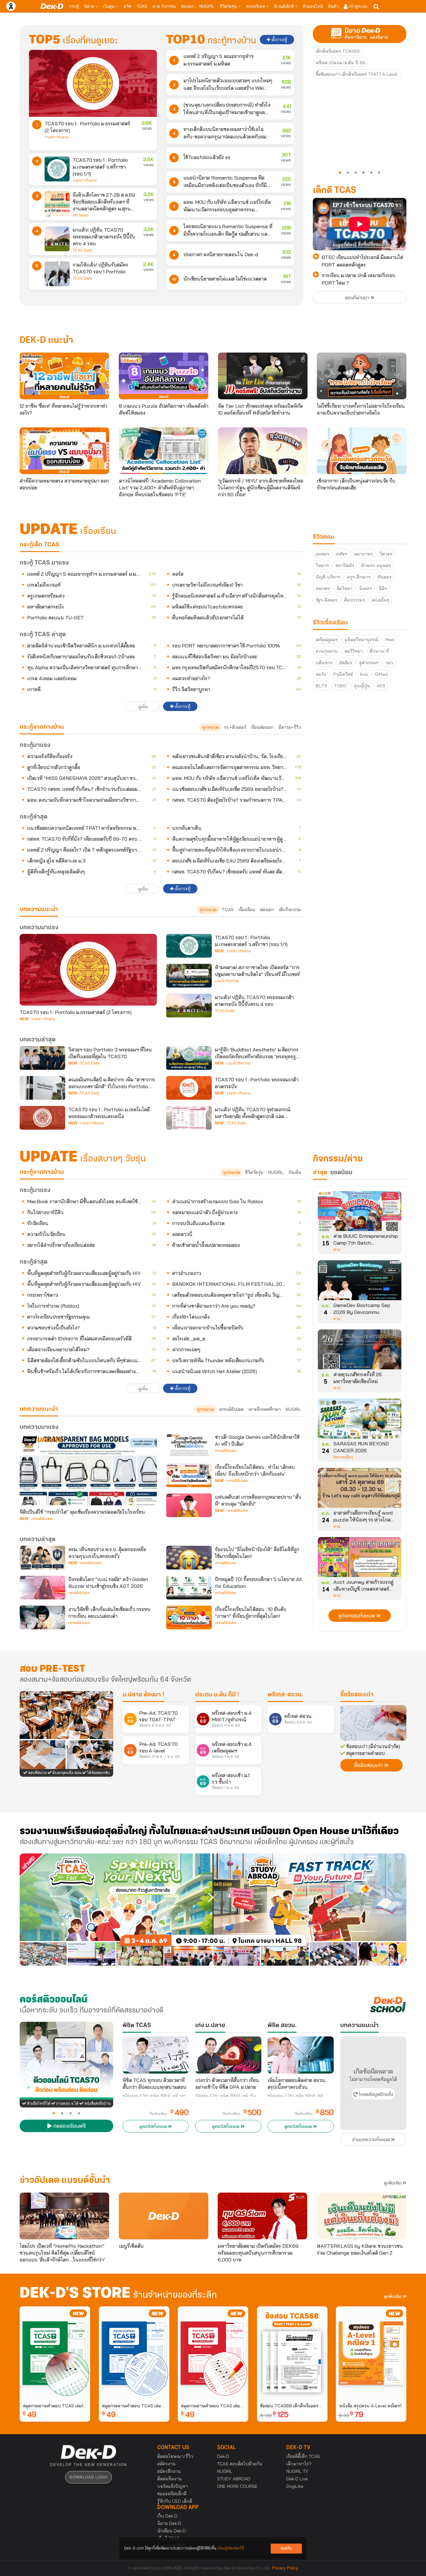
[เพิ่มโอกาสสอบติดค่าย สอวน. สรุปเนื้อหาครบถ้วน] (301, 2055)
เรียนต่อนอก (262, 727)
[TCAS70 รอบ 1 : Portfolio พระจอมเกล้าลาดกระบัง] (189, 1088)
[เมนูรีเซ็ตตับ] (164, 2216)
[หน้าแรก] (52, 6)
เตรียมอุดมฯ (327, 640)
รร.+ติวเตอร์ (235, 727)
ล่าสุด (320, 1173)
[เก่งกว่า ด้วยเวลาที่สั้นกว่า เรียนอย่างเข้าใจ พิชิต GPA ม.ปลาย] (228, 2055)
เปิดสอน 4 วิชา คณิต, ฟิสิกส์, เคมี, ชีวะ (226, 2096)
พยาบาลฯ (363, 554)
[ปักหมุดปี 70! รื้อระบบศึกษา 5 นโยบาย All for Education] (189, 1588)
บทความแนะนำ (39, 1409)
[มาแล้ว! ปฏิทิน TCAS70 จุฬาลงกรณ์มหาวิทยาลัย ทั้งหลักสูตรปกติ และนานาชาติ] (189, 1118)
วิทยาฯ (322, 565)
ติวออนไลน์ (313, 6)
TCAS (142, 6)
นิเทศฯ (365, 589)
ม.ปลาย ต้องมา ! (143, 1695)
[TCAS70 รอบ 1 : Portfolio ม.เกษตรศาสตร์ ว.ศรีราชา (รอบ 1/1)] (57, 169)
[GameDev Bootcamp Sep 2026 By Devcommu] (360, 1282)
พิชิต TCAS (137, 2026)
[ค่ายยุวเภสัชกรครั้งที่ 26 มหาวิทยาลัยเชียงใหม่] (360, 1352)
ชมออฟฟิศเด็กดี (172, 2494)
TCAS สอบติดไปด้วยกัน (240, 2464)
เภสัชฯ (341, 554)
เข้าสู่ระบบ (357, 6)
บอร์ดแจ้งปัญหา (173, 2486)
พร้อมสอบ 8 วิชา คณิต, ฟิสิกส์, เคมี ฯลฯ (154, 2096)
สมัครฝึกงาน (169, 2471)
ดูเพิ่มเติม (393, 2183)
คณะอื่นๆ (380, 600)
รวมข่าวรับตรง (57, 137)
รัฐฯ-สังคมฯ (326, 600)
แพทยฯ (322, 554)
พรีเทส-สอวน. (285, 1695)
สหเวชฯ (323, 589)
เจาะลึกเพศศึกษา (265, 1409)
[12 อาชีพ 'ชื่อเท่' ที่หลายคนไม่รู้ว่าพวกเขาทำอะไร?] (64, 376)
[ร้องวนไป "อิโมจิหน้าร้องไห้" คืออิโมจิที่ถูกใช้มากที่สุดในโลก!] (189, 1558)
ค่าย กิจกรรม (164, 6)
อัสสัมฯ (346, 663)
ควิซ (127, 6)
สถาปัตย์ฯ (345, 565)
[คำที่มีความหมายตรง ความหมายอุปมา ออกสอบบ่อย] (64, 451)
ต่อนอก (188, 6)
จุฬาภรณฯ (369, 663)
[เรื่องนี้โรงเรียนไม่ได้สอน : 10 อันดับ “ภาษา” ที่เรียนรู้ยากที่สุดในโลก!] (189, 1617)
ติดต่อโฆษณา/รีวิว (175, 2456)
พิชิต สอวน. (282, 2026)
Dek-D (223, 2456)
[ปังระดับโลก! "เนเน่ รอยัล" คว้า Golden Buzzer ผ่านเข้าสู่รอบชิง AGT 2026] (42, 1588)
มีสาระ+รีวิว (290, 727)
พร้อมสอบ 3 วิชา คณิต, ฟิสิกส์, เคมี (295, 2096)
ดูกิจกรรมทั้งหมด (357, 1616)
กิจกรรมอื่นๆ (343, 1457)
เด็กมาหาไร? (299, 2464)
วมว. (390, 663)
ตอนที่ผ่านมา (358, 298)
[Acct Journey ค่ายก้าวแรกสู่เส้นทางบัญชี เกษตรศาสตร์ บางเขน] (360, 1559)
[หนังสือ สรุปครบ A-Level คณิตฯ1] (371, 2353)
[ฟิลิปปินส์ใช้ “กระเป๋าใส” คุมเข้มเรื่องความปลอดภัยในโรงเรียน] (88, 1469)
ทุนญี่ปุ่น (362, 686)
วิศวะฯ (386, 554)
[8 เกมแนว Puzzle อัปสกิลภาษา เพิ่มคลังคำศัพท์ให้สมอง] (164, 376)
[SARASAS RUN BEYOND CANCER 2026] (360, 1421)
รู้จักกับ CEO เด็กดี (175, 2501)
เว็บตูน (109, 6)
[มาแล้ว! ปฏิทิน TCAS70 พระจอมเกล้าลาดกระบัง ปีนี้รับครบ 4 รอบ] (57, 239)
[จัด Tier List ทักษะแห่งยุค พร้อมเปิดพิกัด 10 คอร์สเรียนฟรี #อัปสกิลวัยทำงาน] (263, 376)
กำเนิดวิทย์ (343, 674)
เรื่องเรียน (247, 910)
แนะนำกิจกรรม (227, 981)
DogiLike (295, 2486)
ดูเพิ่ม (143, 707)
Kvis (364, 674)
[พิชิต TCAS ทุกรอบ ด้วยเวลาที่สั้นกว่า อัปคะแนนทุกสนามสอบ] (156, 2055)
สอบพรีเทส (256, 6)
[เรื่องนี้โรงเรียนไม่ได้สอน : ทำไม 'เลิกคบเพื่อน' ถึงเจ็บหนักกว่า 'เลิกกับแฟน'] (189, 1475)
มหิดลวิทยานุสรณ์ (361, 640)
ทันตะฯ (384, 577)
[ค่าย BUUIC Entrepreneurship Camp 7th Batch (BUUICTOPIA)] (360, 1213)
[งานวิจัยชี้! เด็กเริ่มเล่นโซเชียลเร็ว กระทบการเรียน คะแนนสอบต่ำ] (42, 1617)
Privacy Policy (285, 2568)
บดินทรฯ (324, 663)
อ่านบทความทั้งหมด (372, 2140)
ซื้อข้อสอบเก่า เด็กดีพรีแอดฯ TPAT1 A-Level (357, 74)
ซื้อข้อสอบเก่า (357, 1695)
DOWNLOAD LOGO (88, 2477)
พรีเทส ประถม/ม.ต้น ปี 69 (340, 63)
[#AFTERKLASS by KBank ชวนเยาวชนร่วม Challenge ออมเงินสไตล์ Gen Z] (362, 2216)
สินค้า (333, 6)
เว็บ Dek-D (167, 2516)
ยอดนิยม (341, 1173)
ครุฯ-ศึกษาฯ (359, 577)
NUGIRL (207, 6)
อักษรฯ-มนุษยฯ (376, 565)
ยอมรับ (286, 2548)
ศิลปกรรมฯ (354, 600)
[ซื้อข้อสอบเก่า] (373, 1723)
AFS (381, 686)
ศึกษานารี (379, 651)
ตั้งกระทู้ (279, 40)
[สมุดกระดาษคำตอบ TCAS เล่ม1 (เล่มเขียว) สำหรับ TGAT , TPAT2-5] (55, 2353)
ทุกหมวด (210, 727)
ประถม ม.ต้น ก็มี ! (217, 1695)
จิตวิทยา (344, 589)
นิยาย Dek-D (169, 2523)
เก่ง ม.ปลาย (210, 2026)
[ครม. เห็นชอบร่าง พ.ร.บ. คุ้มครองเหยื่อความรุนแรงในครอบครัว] (42, 1558)
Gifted (381, 674)
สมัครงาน (166, 2464)
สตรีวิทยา (354, 651)
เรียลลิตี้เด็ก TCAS (303, 2456)
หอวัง (321, 674)
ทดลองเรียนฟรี (69, 2127)
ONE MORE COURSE (237, 2486)
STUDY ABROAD (234, 2479)
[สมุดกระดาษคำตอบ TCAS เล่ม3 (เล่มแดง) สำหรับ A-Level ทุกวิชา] (213, 2353)
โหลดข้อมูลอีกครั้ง (375, 2095)
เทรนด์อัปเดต (231, 1409)
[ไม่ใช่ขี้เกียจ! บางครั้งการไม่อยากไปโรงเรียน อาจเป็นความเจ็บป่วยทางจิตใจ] (362, 376)
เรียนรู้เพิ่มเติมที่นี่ (231, 2548)
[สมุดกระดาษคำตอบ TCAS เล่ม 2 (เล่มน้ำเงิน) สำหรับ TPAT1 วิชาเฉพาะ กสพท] (134, 2353)
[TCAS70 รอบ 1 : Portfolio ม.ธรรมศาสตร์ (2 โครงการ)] (93, 83)
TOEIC (340, 686)
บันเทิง (295, 1172)
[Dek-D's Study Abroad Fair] (310, 1910)
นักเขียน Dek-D (172, 2531)
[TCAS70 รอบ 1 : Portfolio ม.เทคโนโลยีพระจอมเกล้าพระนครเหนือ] (42, 1118)
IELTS (321, 686)
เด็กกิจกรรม (290, 910)
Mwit (390, 640)
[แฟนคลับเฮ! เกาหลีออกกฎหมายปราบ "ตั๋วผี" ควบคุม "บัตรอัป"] (189, 1505)
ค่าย (337, 1250)
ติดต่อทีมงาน (169, 2479)
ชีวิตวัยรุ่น (229, 6)
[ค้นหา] (376, 7)
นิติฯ (383, 589)
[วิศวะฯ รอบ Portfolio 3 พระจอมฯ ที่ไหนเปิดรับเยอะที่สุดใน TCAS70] (42, 1058)
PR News (81, 215)
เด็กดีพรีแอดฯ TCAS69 (338, 51)
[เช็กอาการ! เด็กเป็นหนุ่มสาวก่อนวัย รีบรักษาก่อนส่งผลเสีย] (362, 451)
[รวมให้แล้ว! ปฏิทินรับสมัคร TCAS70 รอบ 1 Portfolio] (57, 274)
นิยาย (90, 6)
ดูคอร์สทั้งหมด (154, 2127)
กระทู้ (74, 6)
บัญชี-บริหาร (328, 577)
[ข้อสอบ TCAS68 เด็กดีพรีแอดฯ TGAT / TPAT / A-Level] (292, 2353)
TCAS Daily (82, 250)
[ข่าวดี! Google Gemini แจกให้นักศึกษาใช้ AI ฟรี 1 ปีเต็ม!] (189, 1445)
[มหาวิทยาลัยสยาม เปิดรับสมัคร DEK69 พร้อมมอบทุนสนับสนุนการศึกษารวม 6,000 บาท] (262, 2216)
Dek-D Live (297, 2479)
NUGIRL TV (297, 2471)
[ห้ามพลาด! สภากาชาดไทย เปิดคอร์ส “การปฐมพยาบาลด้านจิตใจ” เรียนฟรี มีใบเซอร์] (189, 976)
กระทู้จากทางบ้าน (42, 1172)
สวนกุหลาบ (327, 651)
